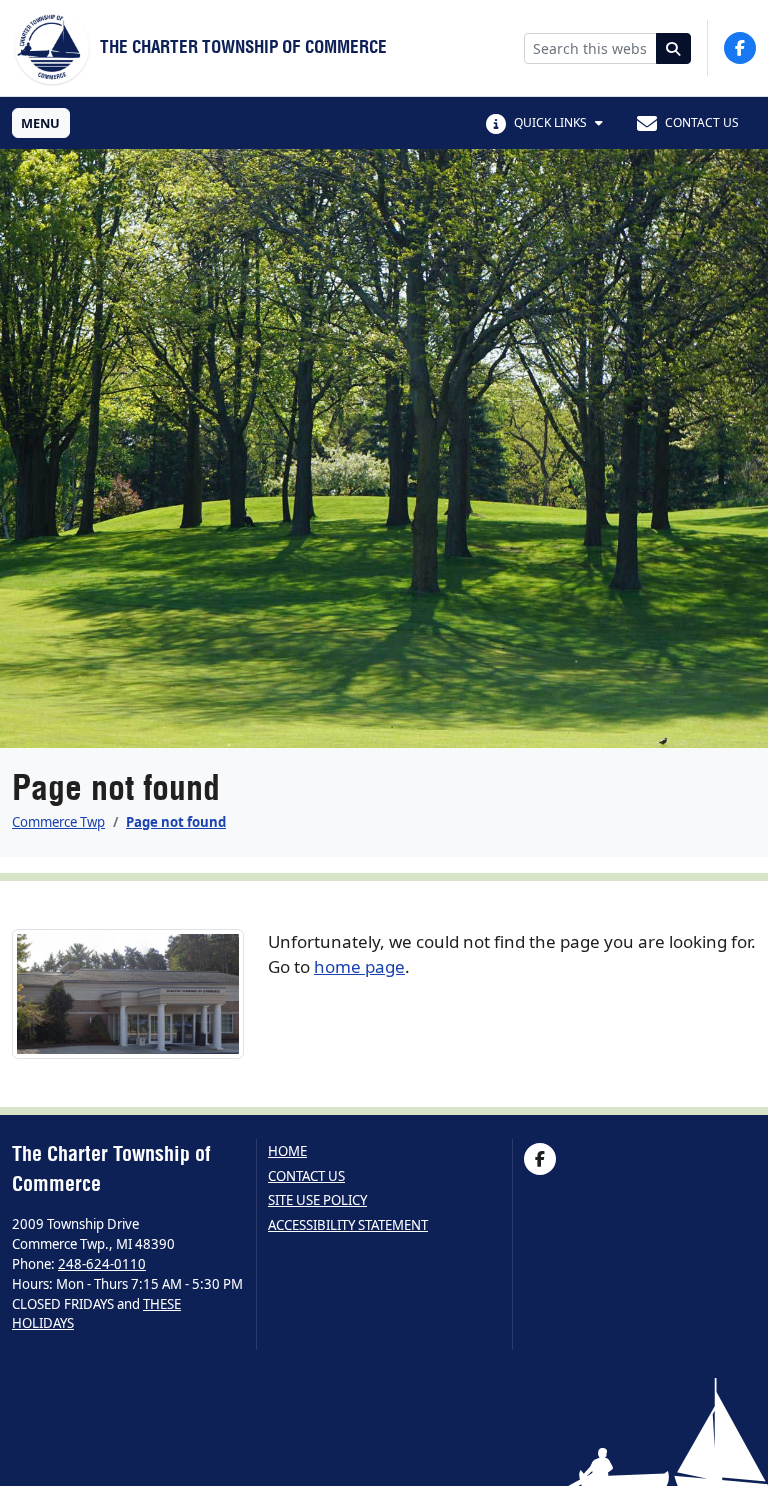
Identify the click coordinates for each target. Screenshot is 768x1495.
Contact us (306, 1176)
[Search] (674, 48)
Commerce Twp (58, 822)
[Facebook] (740, 48)
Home (287, 1151)
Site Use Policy (317, 1200)
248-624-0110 (102, 1264)
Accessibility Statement (348, 1225)
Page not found (176, 822)
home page (359, 966)
